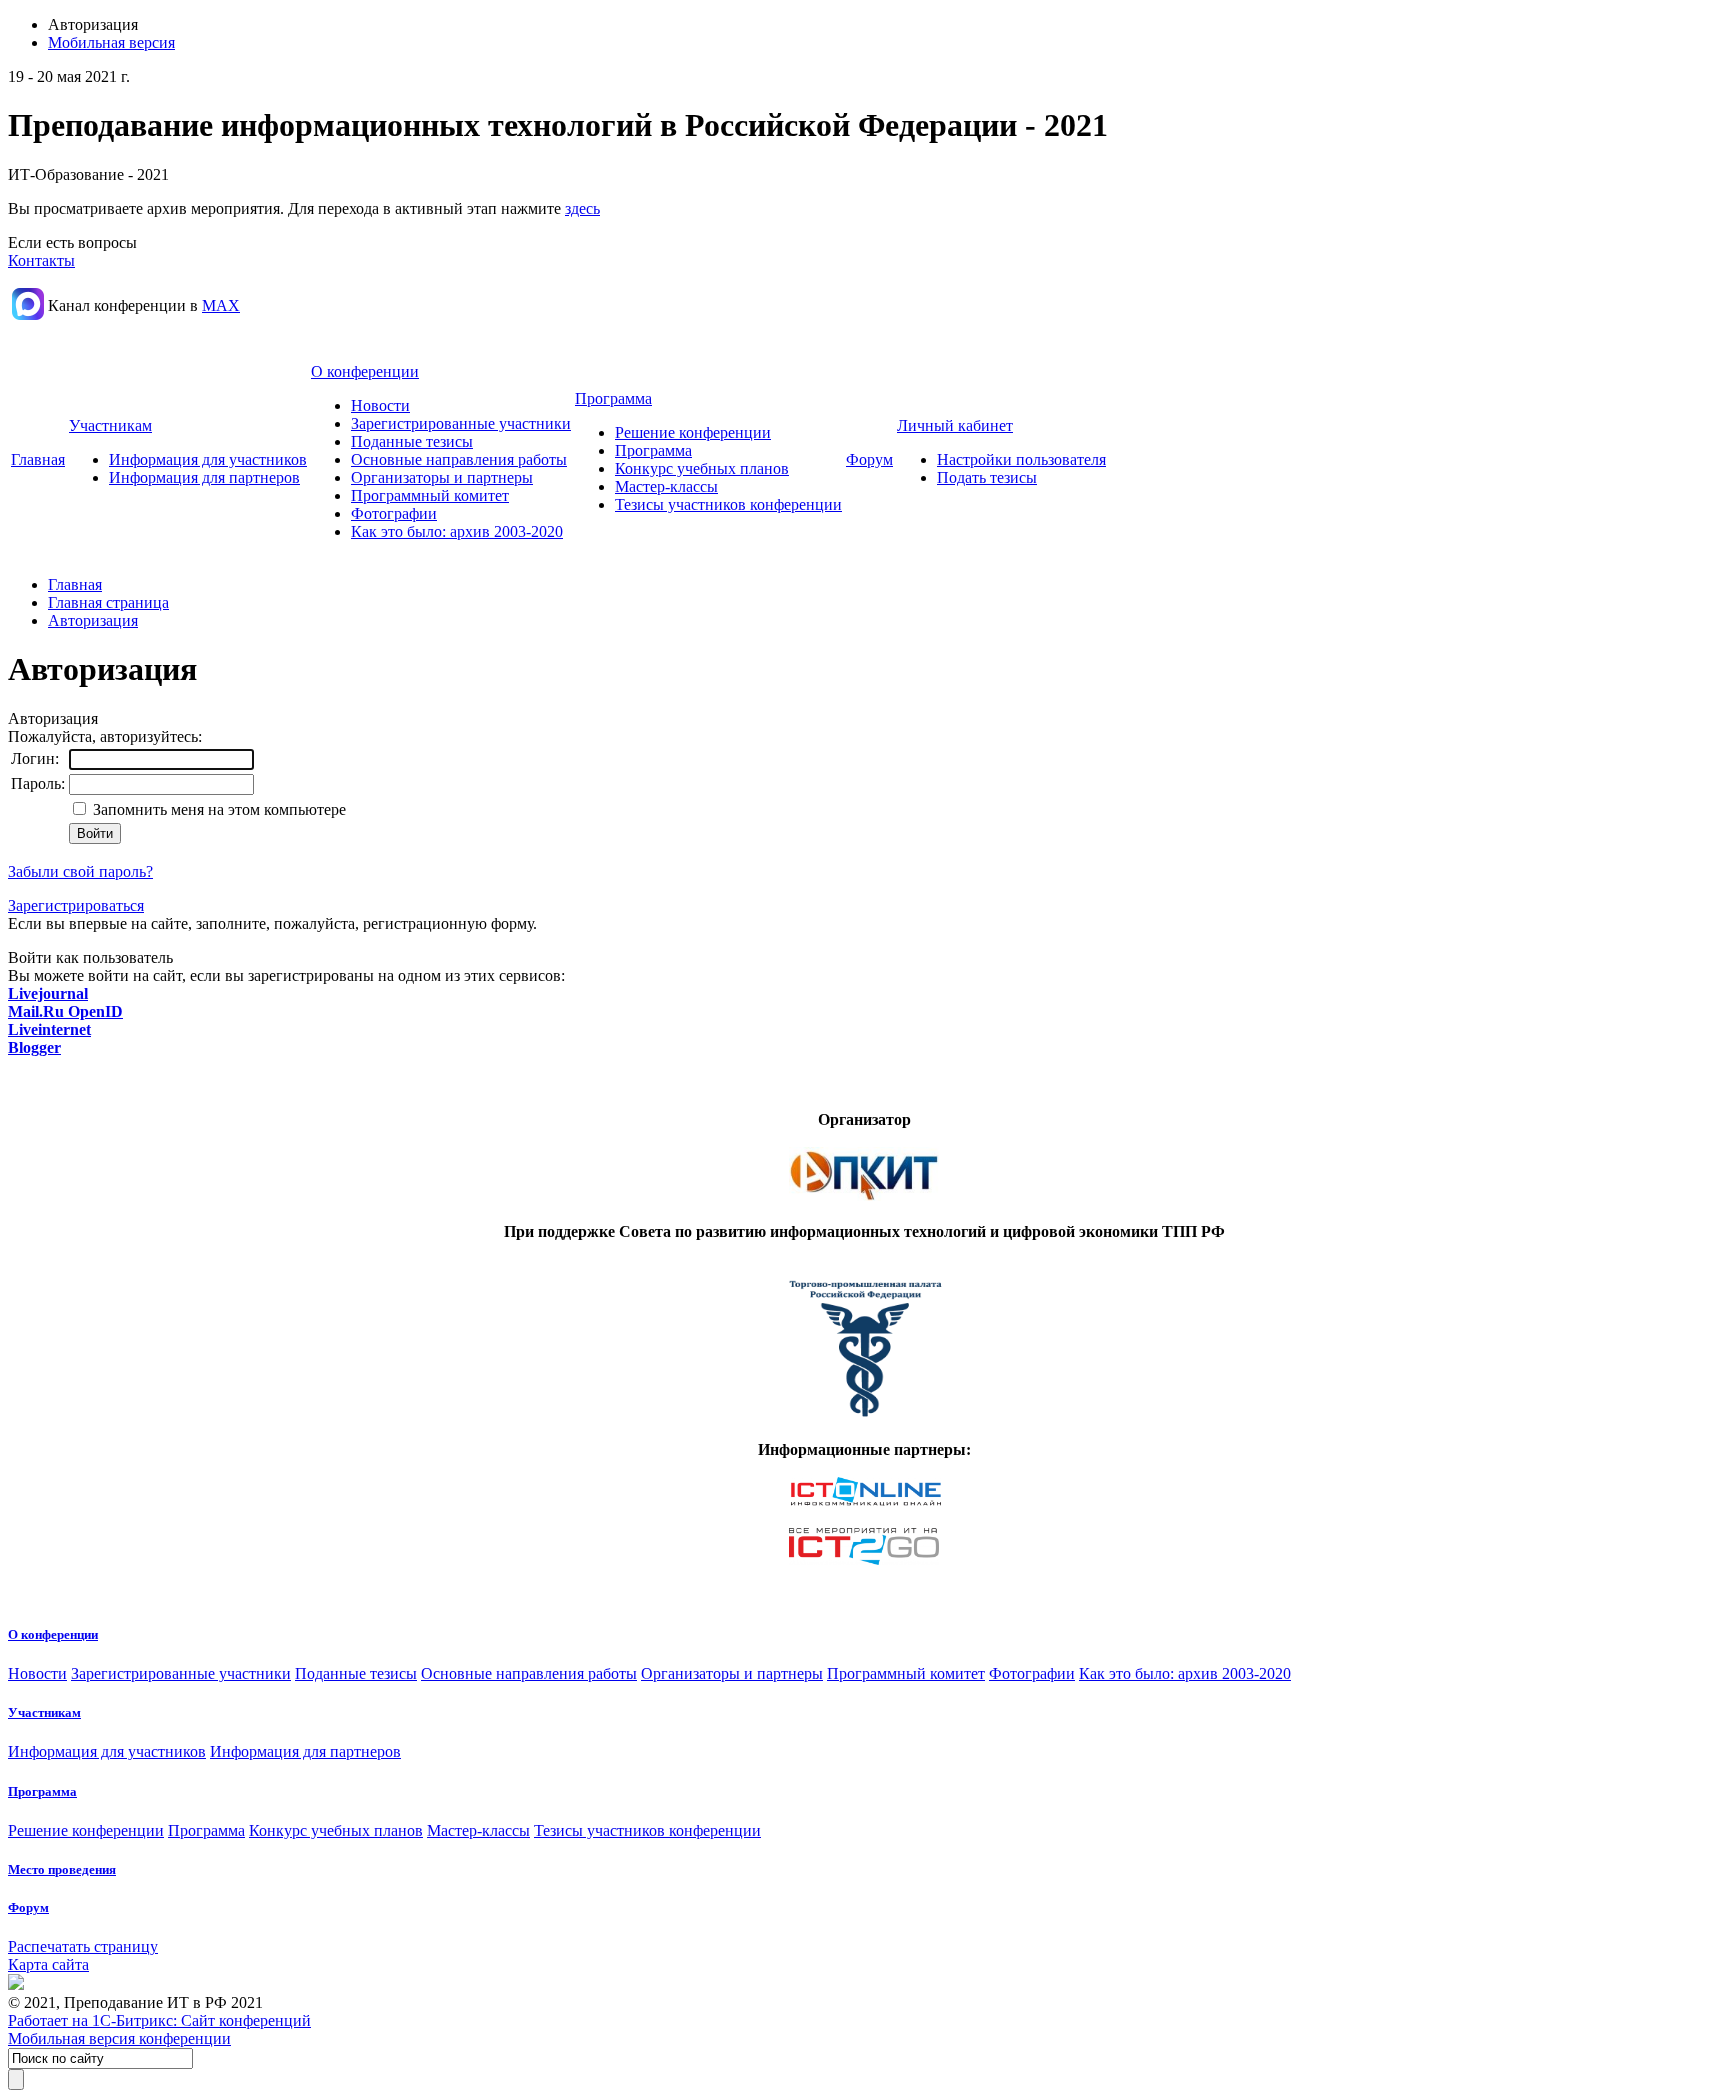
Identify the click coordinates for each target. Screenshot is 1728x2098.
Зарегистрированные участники (461, 423)
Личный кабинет (955, 425)
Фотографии (394, 513)
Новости (380, 405)
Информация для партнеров (204, 477)
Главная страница (108, 602)
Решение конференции (693, 432)
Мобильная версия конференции (119, 2038)
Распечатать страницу (83, 1946)
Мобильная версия (111, 42)
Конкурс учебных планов (702, 468)
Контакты (41, 260)
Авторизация (93, 620)
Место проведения (62, 1869)
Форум (869, 459)
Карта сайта (48, 1964)
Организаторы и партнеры (442, 477)
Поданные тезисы (412, 441)
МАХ (221, 305)
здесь (582, 208)
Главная (38, 459)
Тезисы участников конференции (728, 504)
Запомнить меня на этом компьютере (217, 809)
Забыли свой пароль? (80, 871)
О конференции (365, 371)
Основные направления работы (459, 459)
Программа (613, 398)
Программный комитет (430, 495)
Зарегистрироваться (76, 905)
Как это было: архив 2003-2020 (457, 531)
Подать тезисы (987, 477)
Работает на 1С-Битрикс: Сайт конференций (159, 2020)
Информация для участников (208, 459)
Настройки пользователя (1021, 459)
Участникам (110, 425)
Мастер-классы (666, 486)
